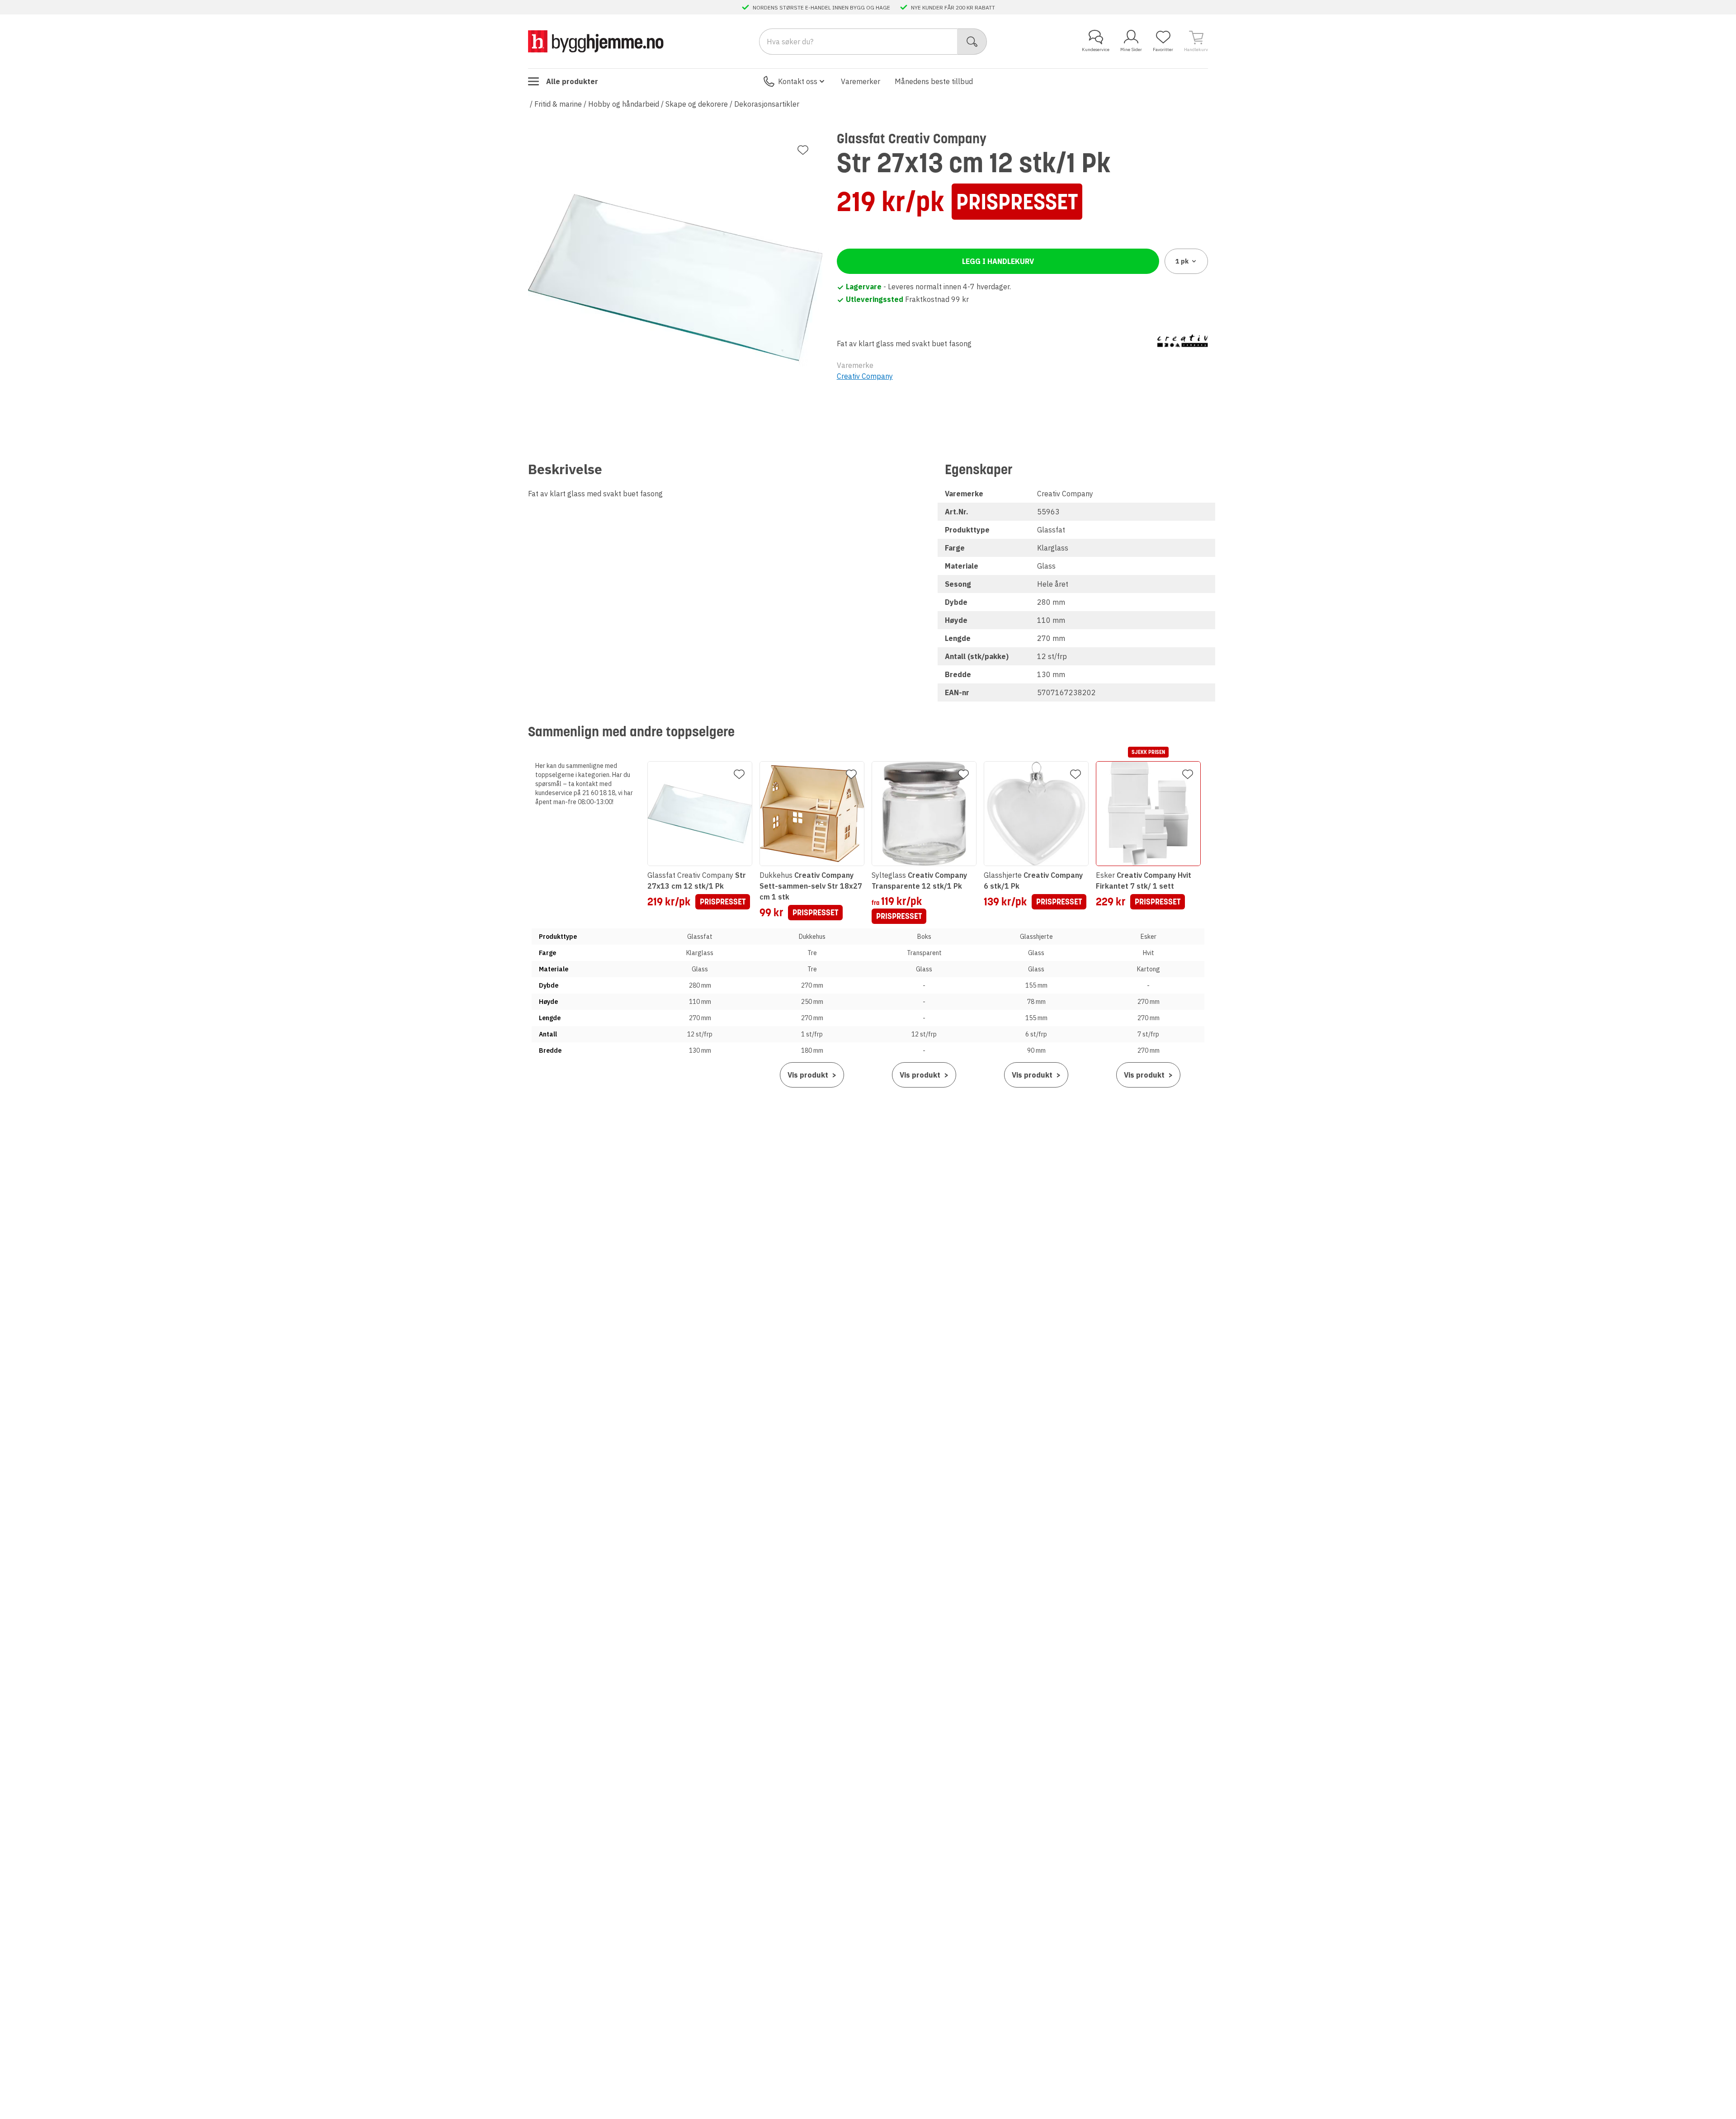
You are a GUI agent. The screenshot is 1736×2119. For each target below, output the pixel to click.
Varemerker (861, 81)
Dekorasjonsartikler (767, 104)
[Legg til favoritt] (803, 150)
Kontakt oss (798, 81)
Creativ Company (865, 376)
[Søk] (972, 42)
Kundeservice (1096, 49)
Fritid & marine (558, 104)
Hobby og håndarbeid (624, 104)
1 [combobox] (1182, 261)
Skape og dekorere (697, 104)
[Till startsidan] (596, 41)
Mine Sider (1131, 49)
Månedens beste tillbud (934, 81)
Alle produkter (572, 81)
